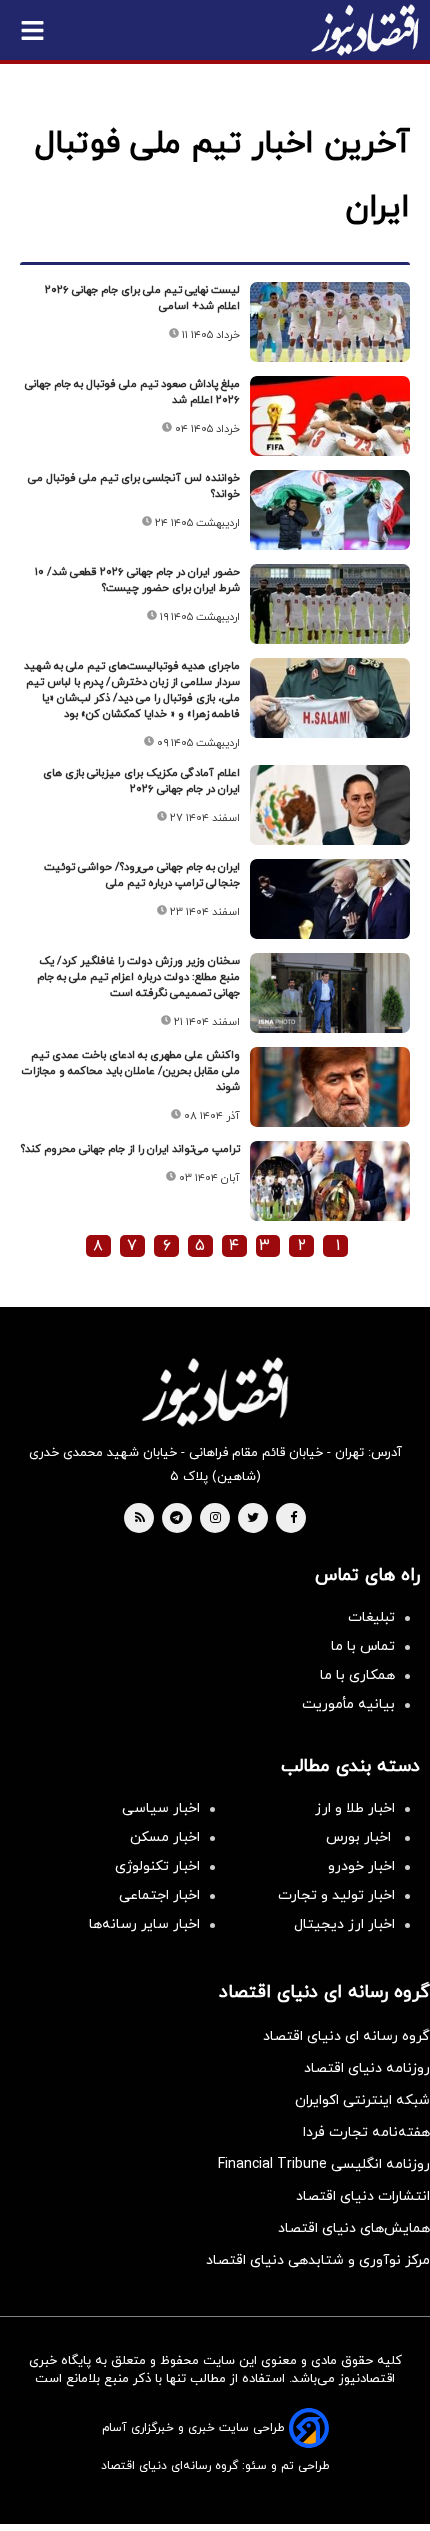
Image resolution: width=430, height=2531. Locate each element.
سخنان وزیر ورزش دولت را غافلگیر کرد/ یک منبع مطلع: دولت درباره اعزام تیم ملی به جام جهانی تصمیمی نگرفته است (138, 977)
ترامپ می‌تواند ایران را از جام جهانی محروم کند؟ (130, 1149)
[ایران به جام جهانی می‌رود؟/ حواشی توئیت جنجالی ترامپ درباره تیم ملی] (330, 899)
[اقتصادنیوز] (215, 1392)
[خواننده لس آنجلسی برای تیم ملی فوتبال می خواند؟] (330, 510)
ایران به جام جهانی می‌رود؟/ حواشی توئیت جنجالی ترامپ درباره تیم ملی (142, 875)
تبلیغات (371, 1617)
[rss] (140, 1519)
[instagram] (215, 1519)
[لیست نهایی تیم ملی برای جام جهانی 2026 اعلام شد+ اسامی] (330, 322)
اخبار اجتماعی (159, 1895)
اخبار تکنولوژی (157, 1866)
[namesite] (365, 30)
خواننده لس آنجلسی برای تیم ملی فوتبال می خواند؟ (134, 486)
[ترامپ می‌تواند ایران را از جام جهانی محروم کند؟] (330, 1181)
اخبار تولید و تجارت (336, 1895)
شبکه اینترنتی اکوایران (362, 2100)
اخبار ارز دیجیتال (344, 1924)
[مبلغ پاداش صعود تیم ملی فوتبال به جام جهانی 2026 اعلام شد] (330, 416)
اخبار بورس (360, 1837)
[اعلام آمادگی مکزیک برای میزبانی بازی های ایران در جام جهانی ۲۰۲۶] (330, 805)
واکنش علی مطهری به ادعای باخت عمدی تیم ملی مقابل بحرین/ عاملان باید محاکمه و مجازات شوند (131, 1071)
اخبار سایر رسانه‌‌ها (144, 1924)
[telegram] (176, 1519)
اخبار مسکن (165, 1837)
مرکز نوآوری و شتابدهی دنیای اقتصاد (318, 2260)
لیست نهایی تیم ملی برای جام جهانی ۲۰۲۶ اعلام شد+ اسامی (142, 298)
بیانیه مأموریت (348, 1704)
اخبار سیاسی (161, 1808)
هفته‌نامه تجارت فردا (366, 2132)
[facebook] (293, 1519)
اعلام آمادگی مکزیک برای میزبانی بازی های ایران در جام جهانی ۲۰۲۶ (141, 781)
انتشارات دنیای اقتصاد (363, 2196)
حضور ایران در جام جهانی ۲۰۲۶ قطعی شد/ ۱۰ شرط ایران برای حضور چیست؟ (137, 580)
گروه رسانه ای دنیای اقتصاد (346, 2036)
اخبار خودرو (361, 1866)
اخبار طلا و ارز (355, 1808)
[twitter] (253, 1519)
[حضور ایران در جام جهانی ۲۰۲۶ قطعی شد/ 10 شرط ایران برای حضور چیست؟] (330, 604)
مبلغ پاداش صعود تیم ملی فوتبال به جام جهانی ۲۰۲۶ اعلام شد (132, 392)
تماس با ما (363, 1646)
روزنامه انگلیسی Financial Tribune (324, 2164)
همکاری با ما (357, 1675)
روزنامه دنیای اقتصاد (367, 2068)
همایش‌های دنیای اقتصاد (354, 2228)
